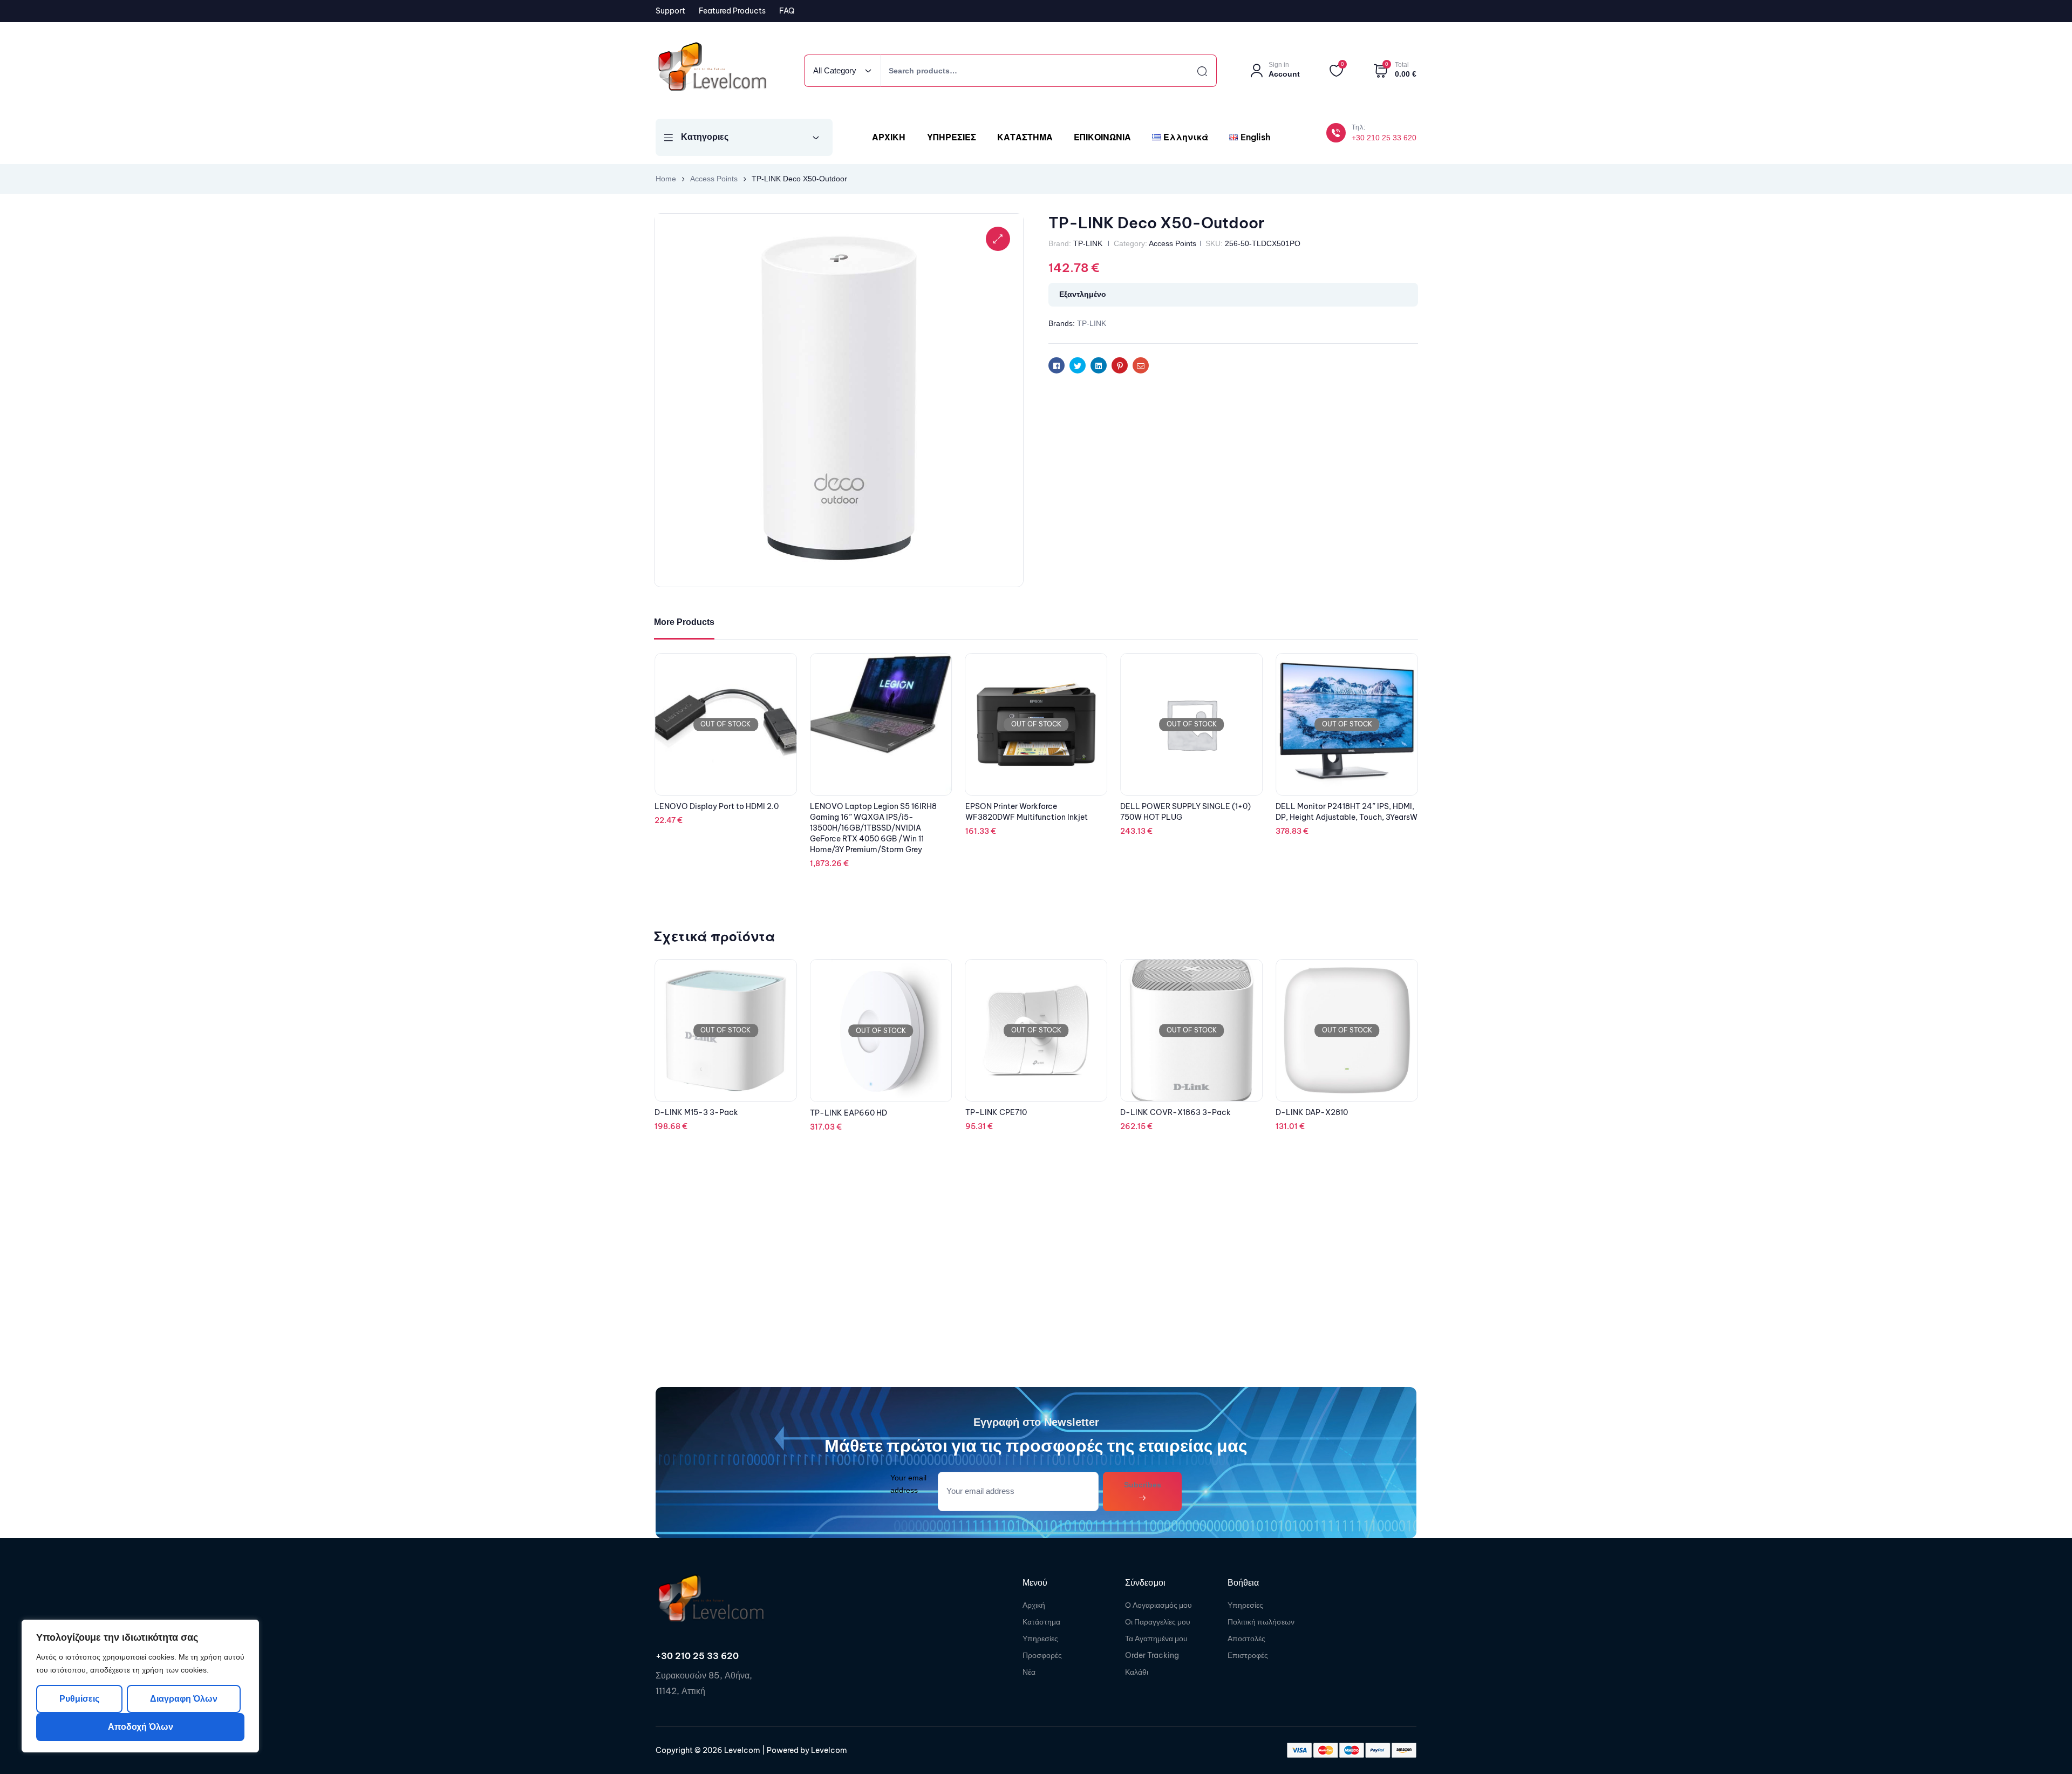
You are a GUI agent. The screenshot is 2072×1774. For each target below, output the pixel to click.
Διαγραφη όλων (183, 1699)
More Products (684, 622)
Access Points (714, 179)
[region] (140, 1686)
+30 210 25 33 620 (1384, 138)
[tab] (684, 623)
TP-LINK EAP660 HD (693, 1113)
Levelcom (741, 1750)
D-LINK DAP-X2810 (1156, 1112)
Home (666, 179)
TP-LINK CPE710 (841, 1112)
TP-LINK (1088, 243)
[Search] (1192, 71)
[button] (998, 239)
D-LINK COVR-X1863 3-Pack (1021, 1112)
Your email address (908, 1484)
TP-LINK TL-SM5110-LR (699, 806)
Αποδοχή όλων (141, 1727)
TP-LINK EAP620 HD (1314, 1113)
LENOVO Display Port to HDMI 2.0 (872, 806)
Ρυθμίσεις (79, 1699)
